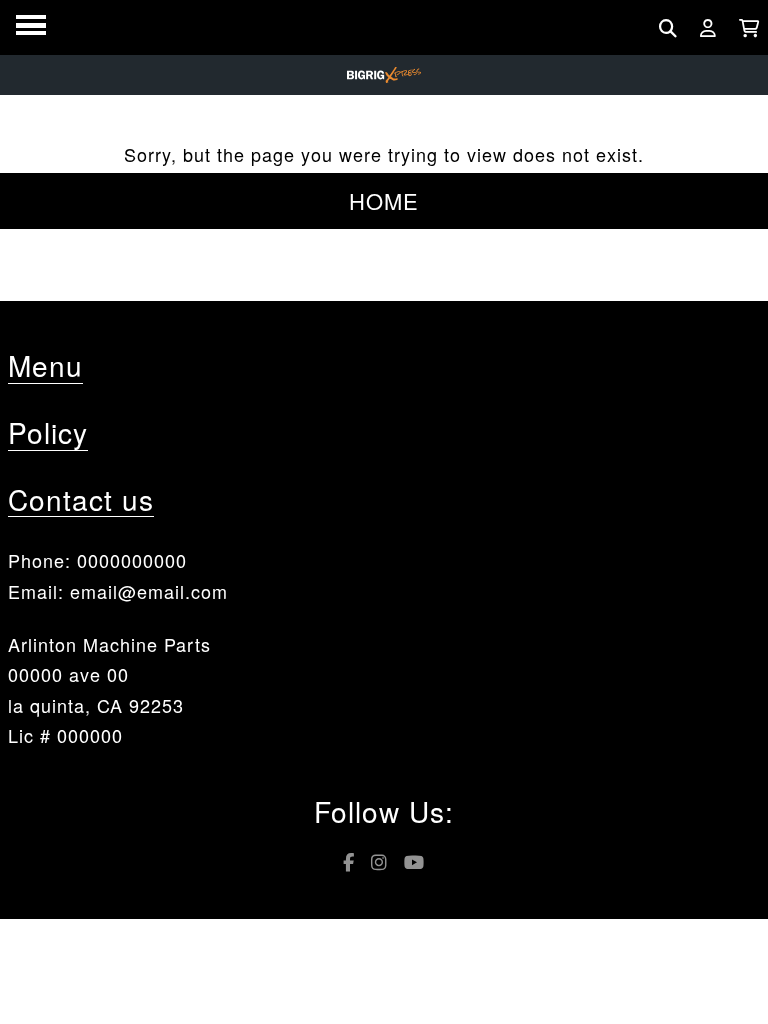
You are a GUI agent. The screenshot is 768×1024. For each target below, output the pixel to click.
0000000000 (132, 560)
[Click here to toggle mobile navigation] (31, 25)
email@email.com (149, 591)
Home (384, 200)
